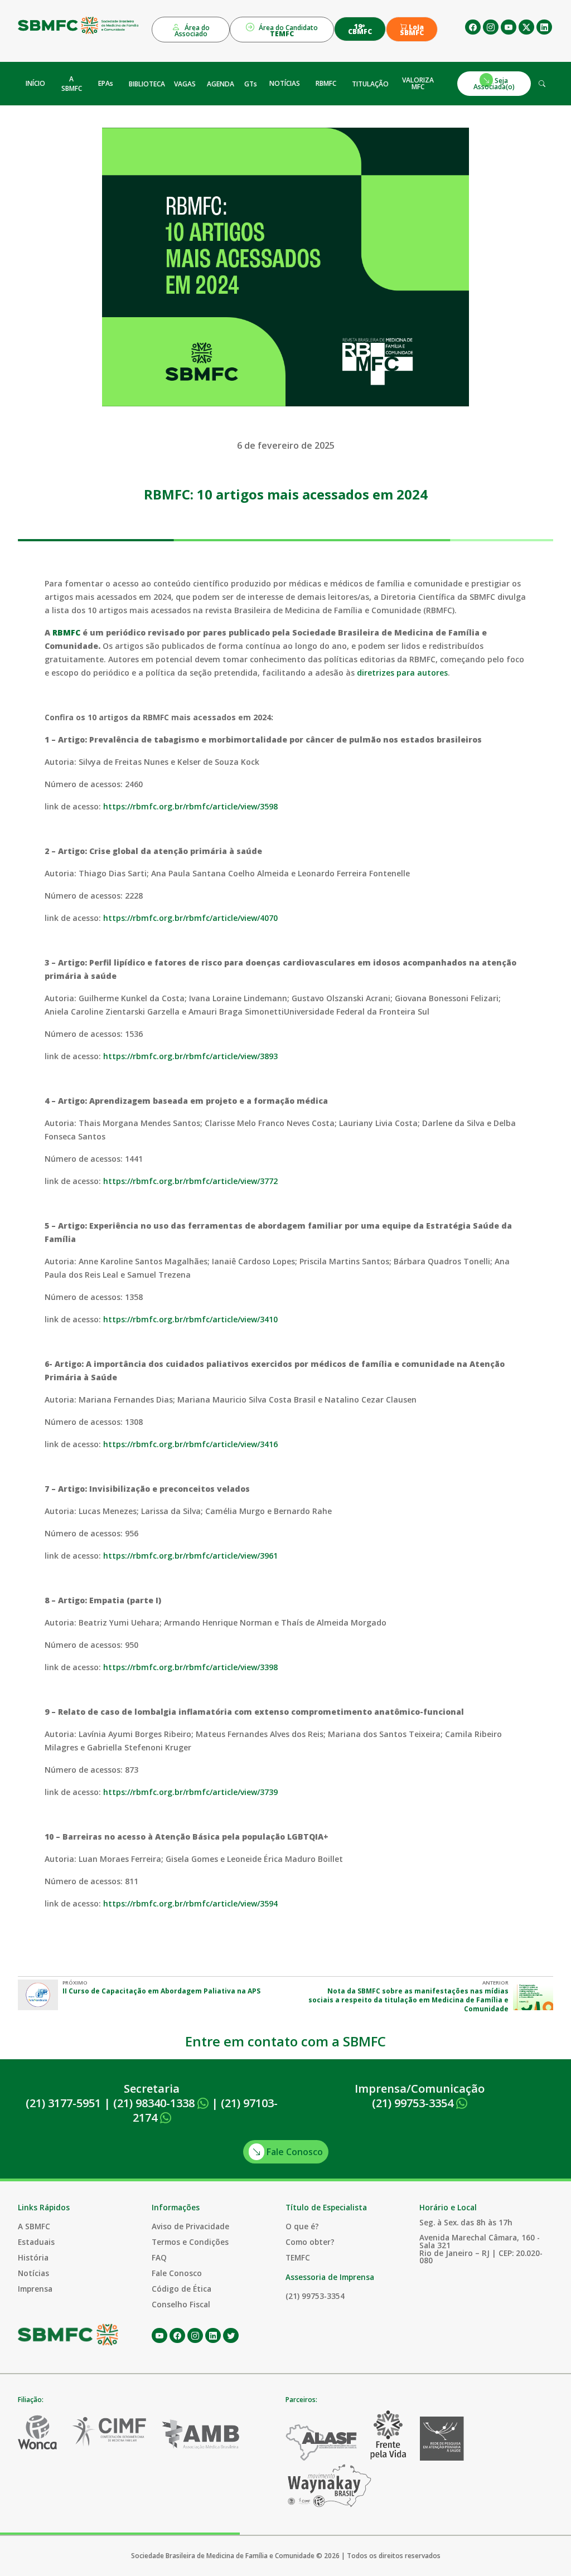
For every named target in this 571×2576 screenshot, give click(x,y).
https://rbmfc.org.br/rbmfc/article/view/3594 (190, 1903)
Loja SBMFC (412, 30)
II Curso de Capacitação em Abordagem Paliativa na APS (161, 1991)
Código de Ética (182, 2289)
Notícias (33, 2273)
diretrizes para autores (402, 673)
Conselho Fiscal (181, 2304)
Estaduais (36, 2242)
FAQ (159, 2257)
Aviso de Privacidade (190, 2226)
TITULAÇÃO (370, 84)
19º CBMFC (360, 29)
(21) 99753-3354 (414, 2103)
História (33, 2257)
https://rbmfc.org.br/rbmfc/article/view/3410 (190, 1319)
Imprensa (35, 2289)
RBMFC (326, 83)
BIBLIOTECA (147, 84)
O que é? (302, 2226)
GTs (251, 84)
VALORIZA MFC (418, 83)
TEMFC (298, 2257)
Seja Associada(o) (494, 83)
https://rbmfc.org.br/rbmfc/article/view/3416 (190, 1444)
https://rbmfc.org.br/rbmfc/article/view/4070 (190, 918)
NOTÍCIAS (285, 83)
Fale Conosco (294, 2152)
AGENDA (221, 84)
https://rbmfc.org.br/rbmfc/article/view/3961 (190, 1556)
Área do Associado (192, 31)
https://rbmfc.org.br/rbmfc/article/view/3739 (190, 1792)
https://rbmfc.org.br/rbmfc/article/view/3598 (190, 806)
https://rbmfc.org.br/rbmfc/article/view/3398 (190, 1667)
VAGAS (185, 84)
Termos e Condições (190, 2242)
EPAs (106, 83)
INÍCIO (35, 83)
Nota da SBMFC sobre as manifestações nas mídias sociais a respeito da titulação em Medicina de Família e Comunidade (408, 2000)
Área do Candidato (287, 31)
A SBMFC (72, 84)
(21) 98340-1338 (155, 2103)
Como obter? (310, 2242)
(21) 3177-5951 (63, 2103)
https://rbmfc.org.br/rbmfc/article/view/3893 (190, 1056)
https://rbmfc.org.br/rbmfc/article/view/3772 (190, 1181)
